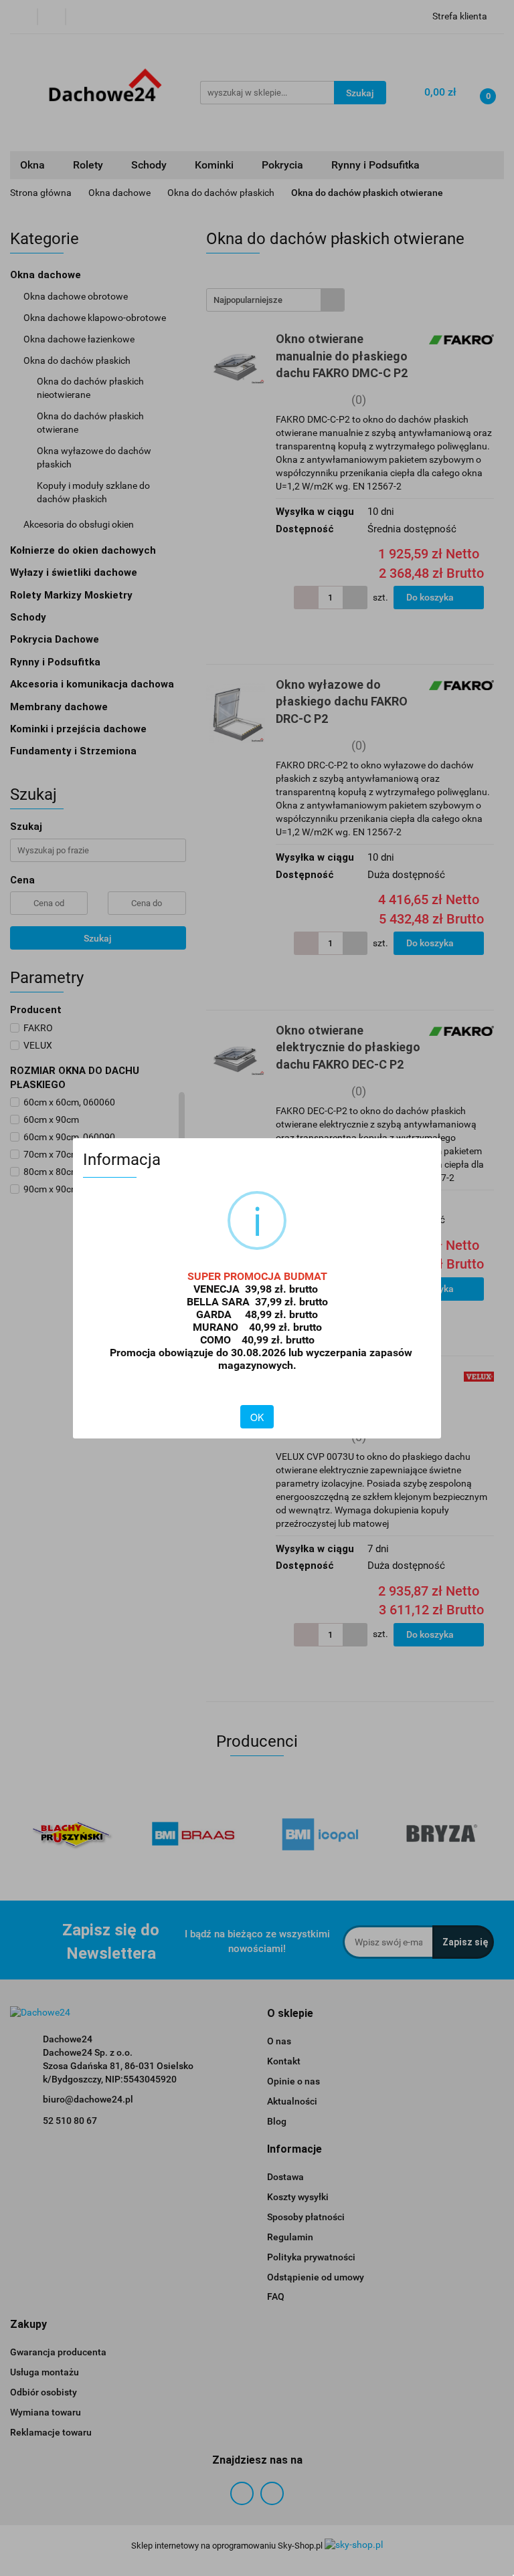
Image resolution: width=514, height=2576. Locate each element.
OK (257, 1417)
